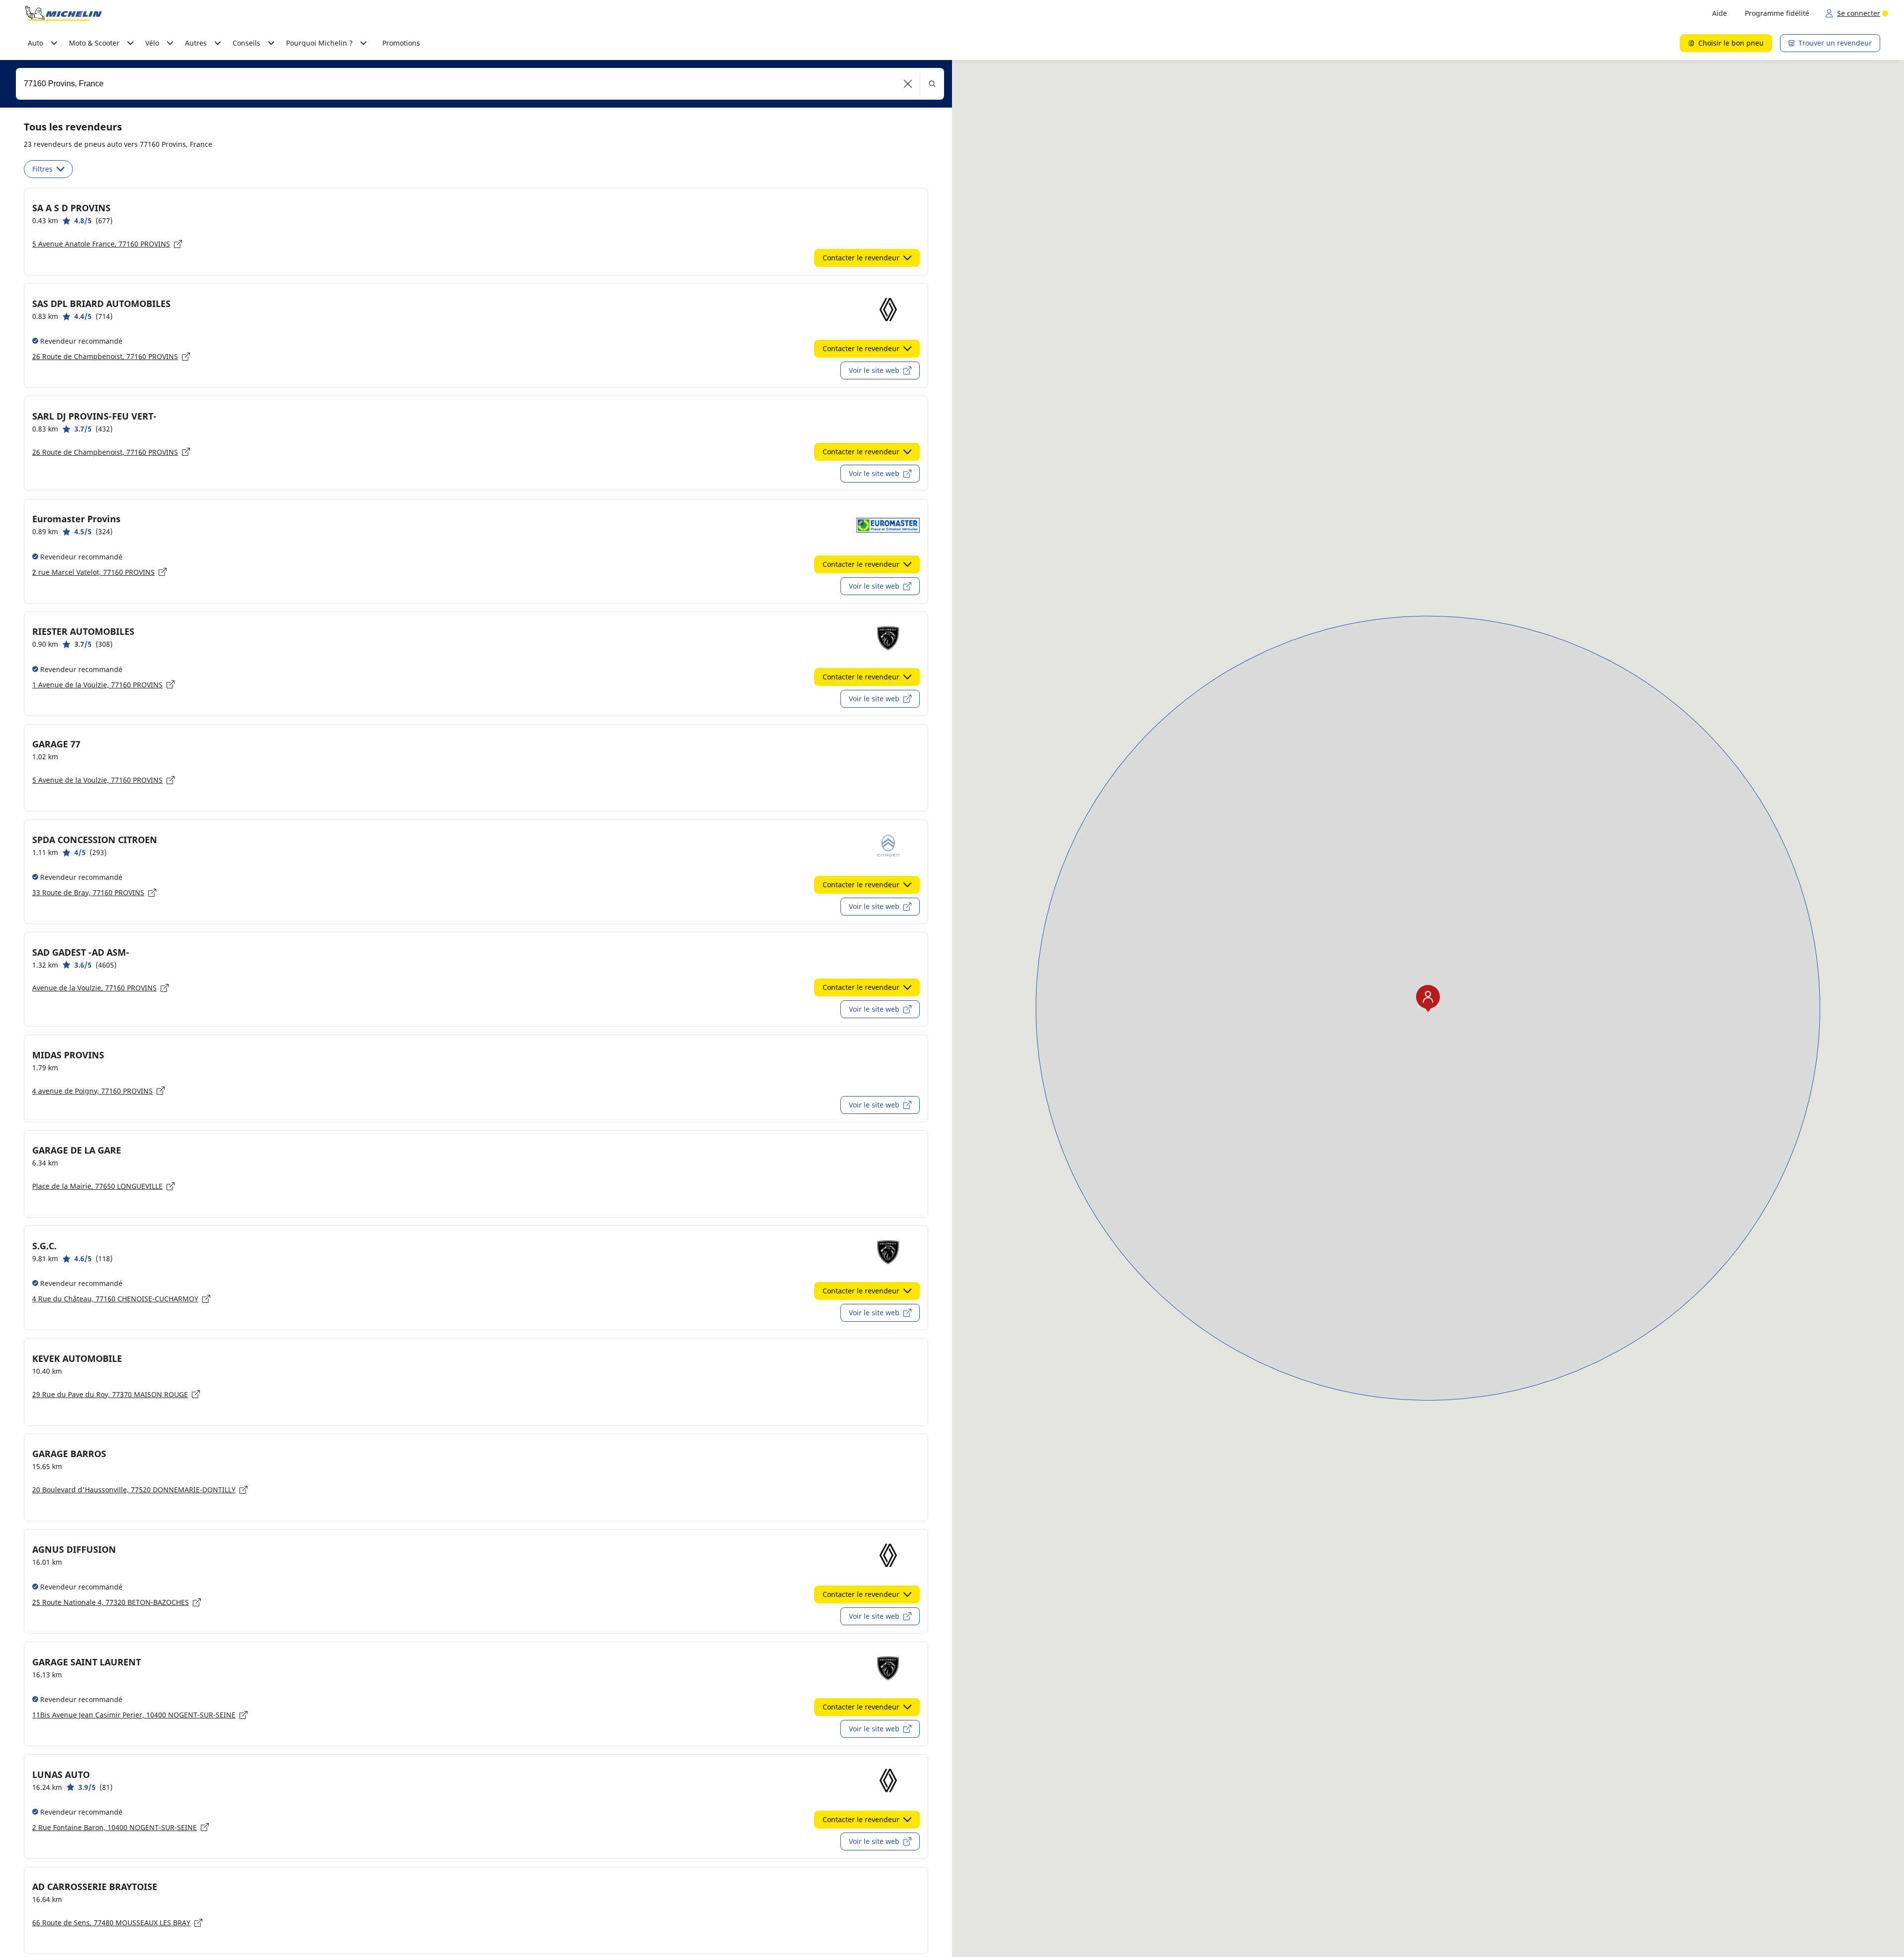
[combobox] (480, 84)
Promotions (401, 43)
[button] (908, 84)
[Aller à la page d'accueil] (63, 13)
